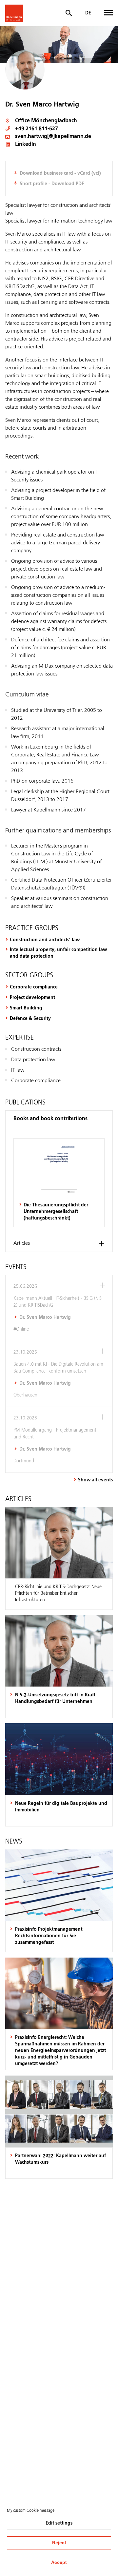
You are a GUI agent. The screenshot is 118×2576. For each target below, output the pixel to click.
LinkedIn (26, 145)
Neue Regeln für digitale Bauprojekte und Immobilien (61, 1807)
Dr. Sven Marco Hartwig (45, 1317)
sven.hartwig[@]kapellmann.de (53, 137)
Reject (59, 2543)
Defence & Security (30, 1019)
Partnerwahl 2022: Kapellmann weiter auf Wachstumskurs (60, 2159)
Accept (59, 2562)
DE (88, 13)
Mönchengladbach (54, 121)
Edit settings (59, 2523)
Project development (32, 998)
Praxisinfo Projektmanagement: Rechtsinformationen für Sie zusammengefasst (49, 1936)
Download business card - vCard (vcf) (60, 173)
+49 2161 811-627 (37, 129)
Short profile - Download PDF (52, 184)
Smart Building (26, 1008)
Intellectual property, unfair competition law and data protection (58, 953)
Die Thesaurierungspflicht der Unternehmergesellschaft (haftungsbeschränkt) (56, 1212)
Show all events (95, 1480)
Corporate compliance (34, 987)
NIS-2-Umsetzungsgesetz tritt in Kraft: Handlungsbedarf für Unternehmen (56, 1698)
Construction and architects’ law (45, 940)
